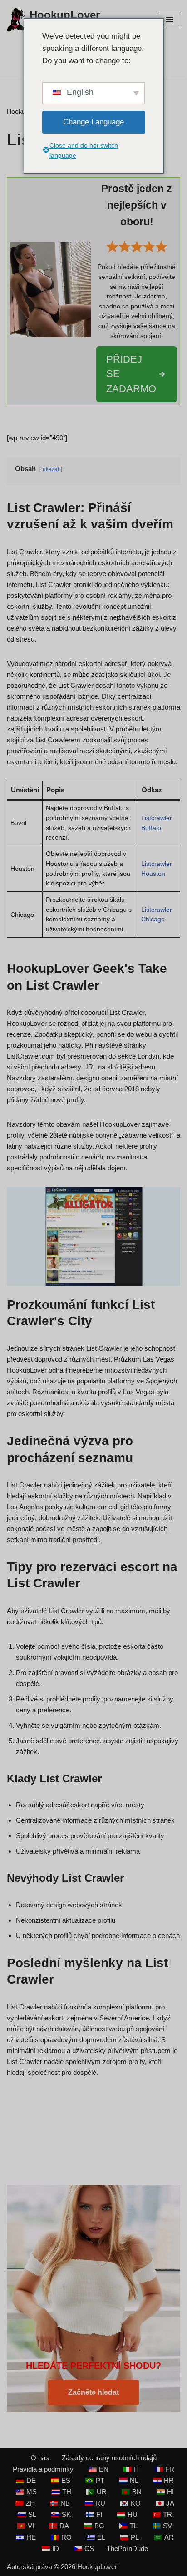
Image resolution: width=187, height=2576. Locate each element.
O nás (40, 2458)
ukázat (51, 469)
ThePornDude (127, 2549)
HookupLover (97, 2567)
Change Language (93, 122)
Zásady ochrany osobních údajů (109, 2458)
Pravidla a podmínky (43, 2469)
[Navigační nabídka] (170, 20)
